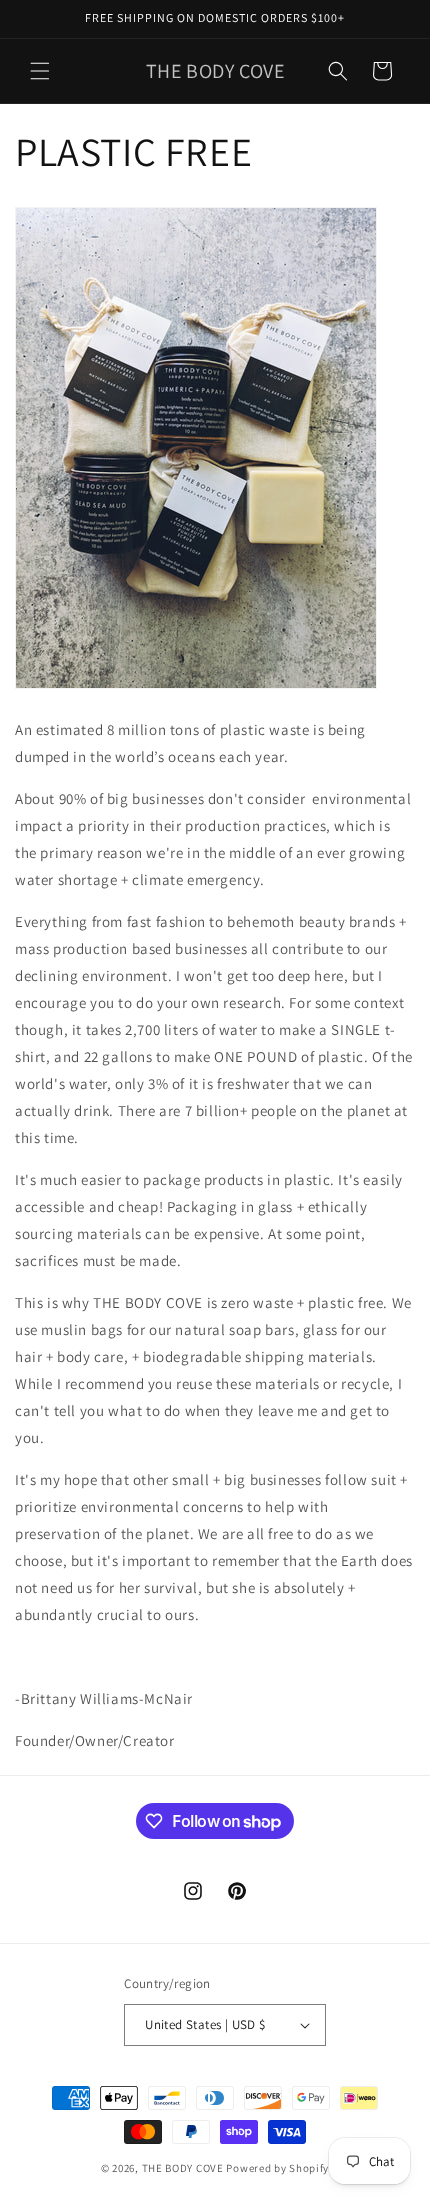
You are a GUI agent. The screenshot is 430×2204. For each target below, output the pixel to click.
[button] (40, 71)
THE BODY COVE (183, 2168)
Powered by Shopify (277, 2168)
